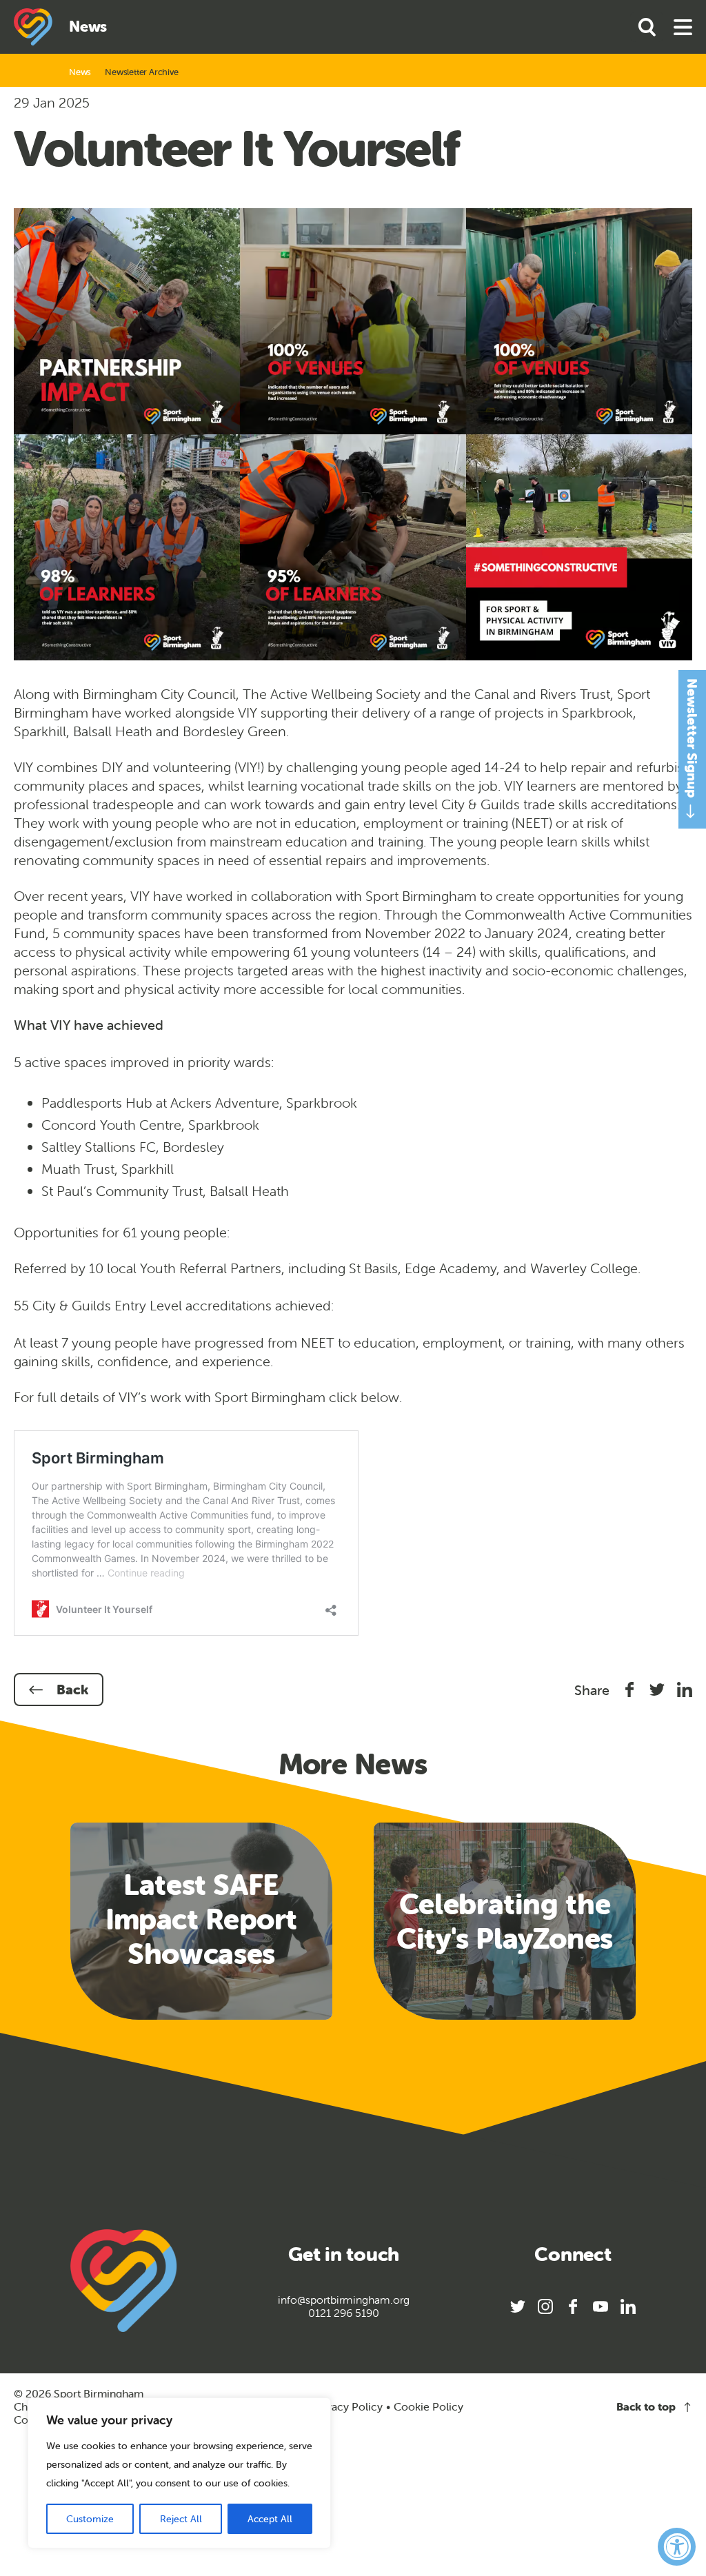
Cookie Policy (428, 2407)
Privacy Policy (347, 2406)
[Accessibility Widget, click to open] (677, 2547)
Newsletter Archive (141, 72)
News (80, 72)
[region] (179, 2473)
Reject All (181, 2519)
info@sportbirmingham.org (344, 2300)
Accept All (270, 2519)
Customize (90, 2519)
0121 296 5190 (344, 2313)
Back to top (646, 2407)
